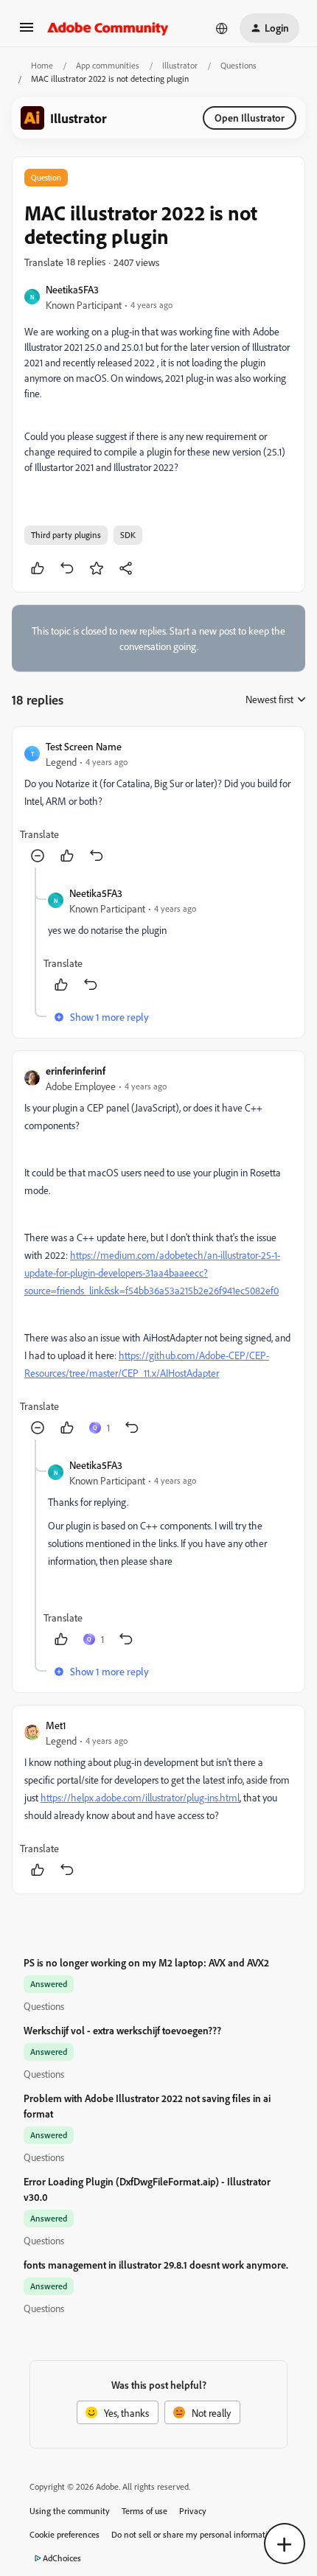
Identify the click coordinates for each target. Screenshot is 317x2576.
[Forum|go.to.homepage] (108, 28)
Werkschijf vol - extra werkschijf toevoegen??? (122, 2030)
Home (42, 65)
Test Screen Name (84, 746)
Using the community (70, 2511)
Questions (238, 65)
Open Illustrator (250, 118)
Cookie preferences (65, 2534)
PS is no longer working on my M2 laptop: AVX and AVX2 (146, 1962)
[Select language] (222, 28)
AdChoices (62, 2558)
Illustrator (180, 65)
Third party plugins (66, 535)
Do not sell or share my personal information (194, 2534)
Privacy (193, 2511)
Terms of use (144, 2511)
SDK (128, 535)
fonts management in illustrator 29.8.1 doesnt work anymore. (156, 2265)
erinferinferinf (76, 1071)
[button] (27, 32)
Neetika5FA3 (72, 289)
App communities (108, 65)
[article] (158, 803)
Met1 (56, 1725)
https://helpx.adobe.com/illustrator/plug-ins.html (140, 1797)
